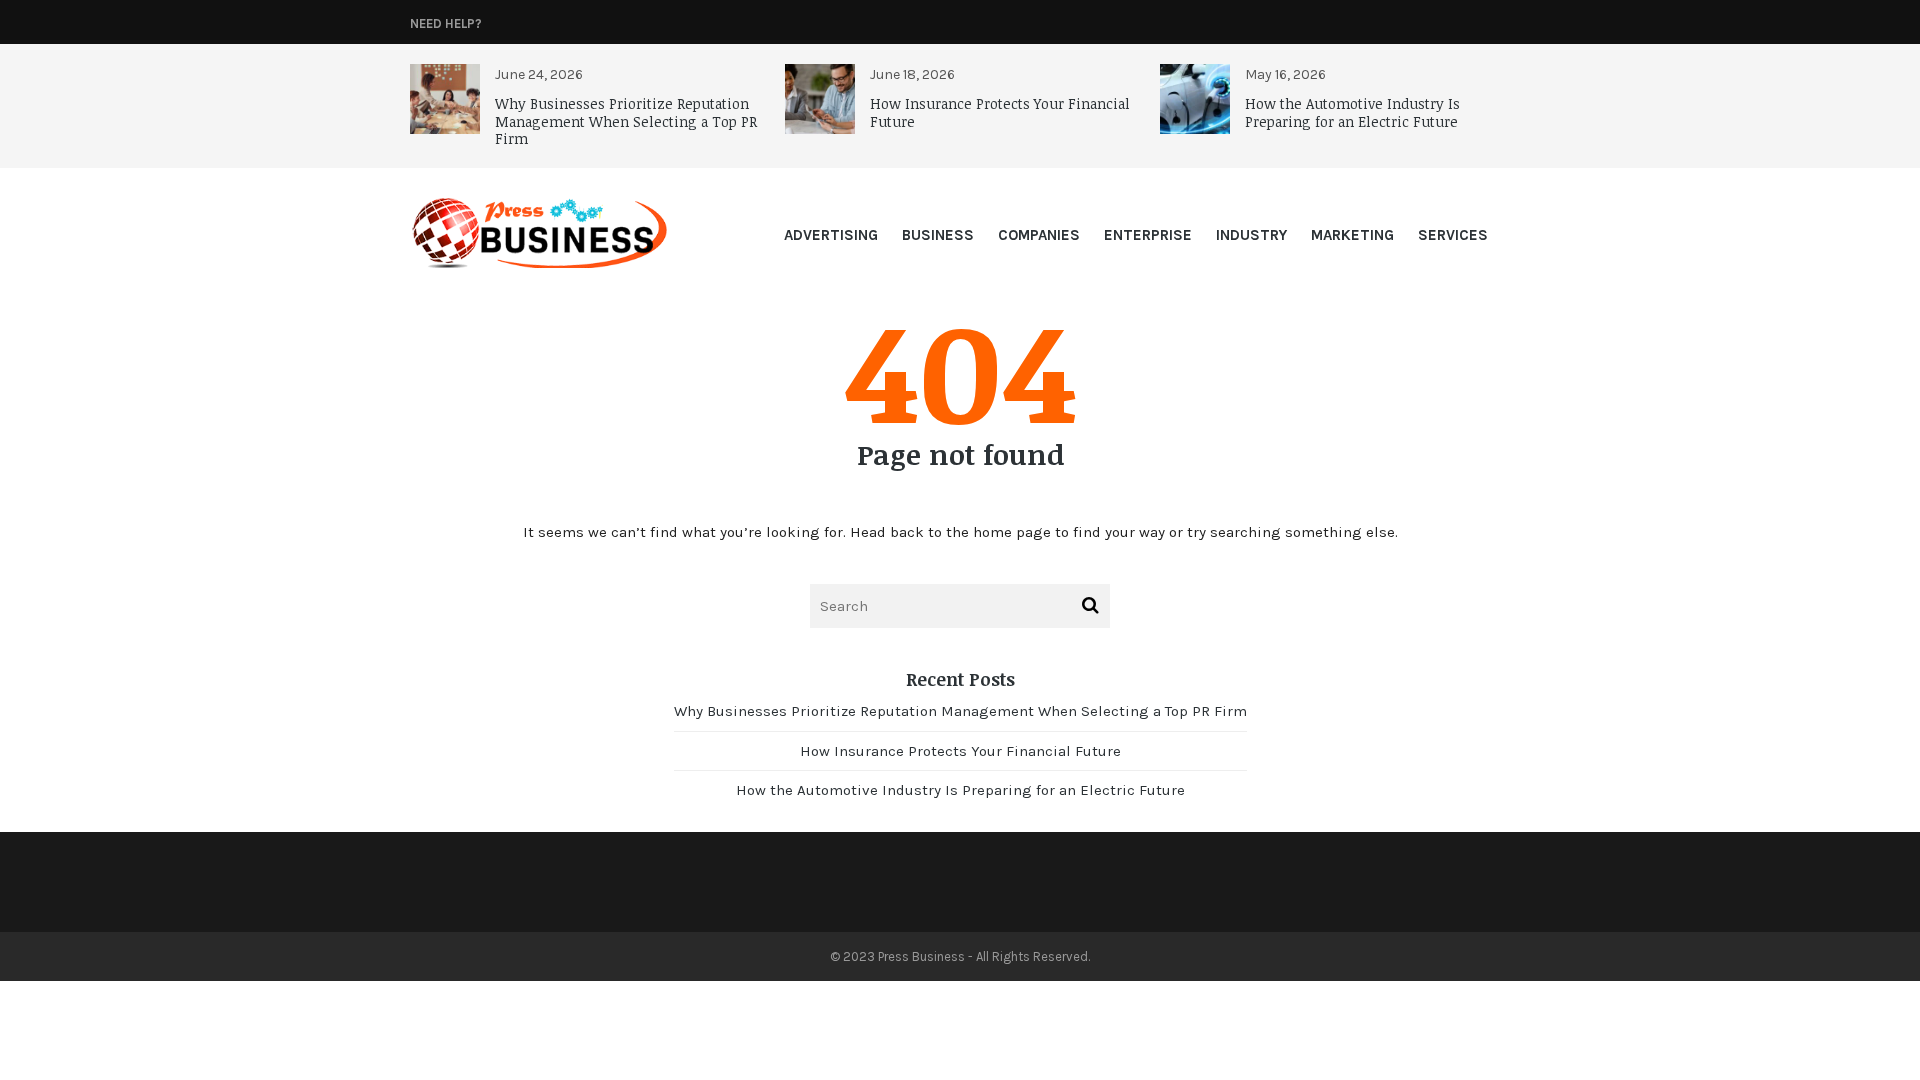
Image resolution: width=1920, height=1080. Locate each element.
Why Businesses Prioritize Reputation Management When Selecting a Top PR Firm (626, 121)
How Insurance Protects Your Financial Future (1000, 112)
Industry (1251, 235)
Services (1453, 235)
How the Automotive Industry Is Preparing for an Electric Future (1352, 112)
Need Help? (446, 23)
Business (938, 235)
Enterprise (1148, 235)
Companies (1039, 235)
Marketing (1352, 235)
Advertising (831, 235)
